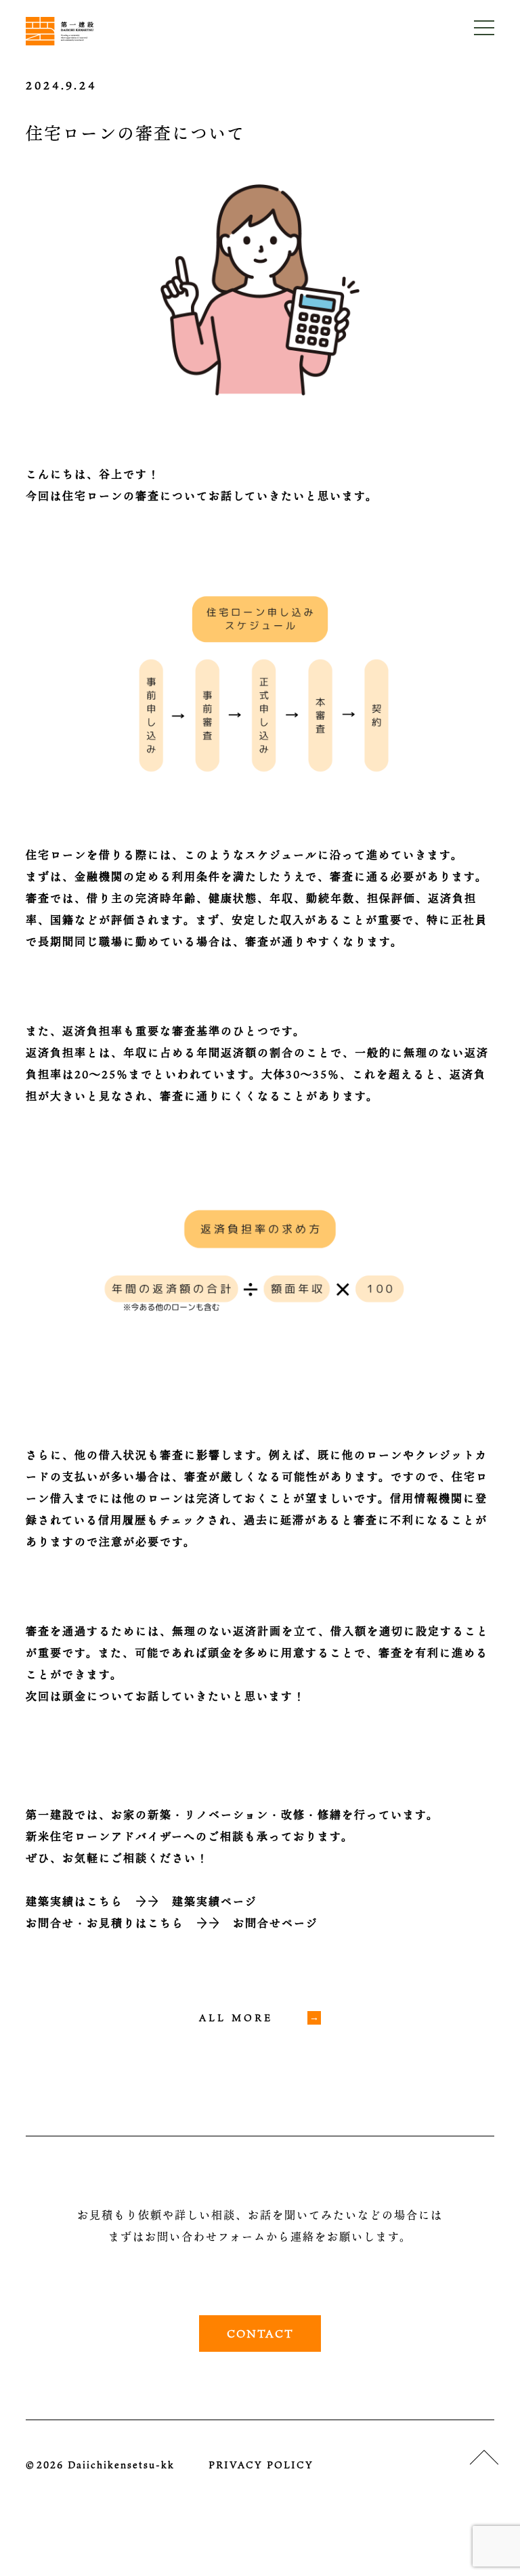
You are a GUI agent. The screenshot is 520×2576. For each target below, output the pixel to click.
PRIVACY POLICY (261, 2465)
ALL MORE (236, 2018)
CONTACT (260, 2334)
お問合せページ (276, 1923)
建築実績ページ (215, 1901)
